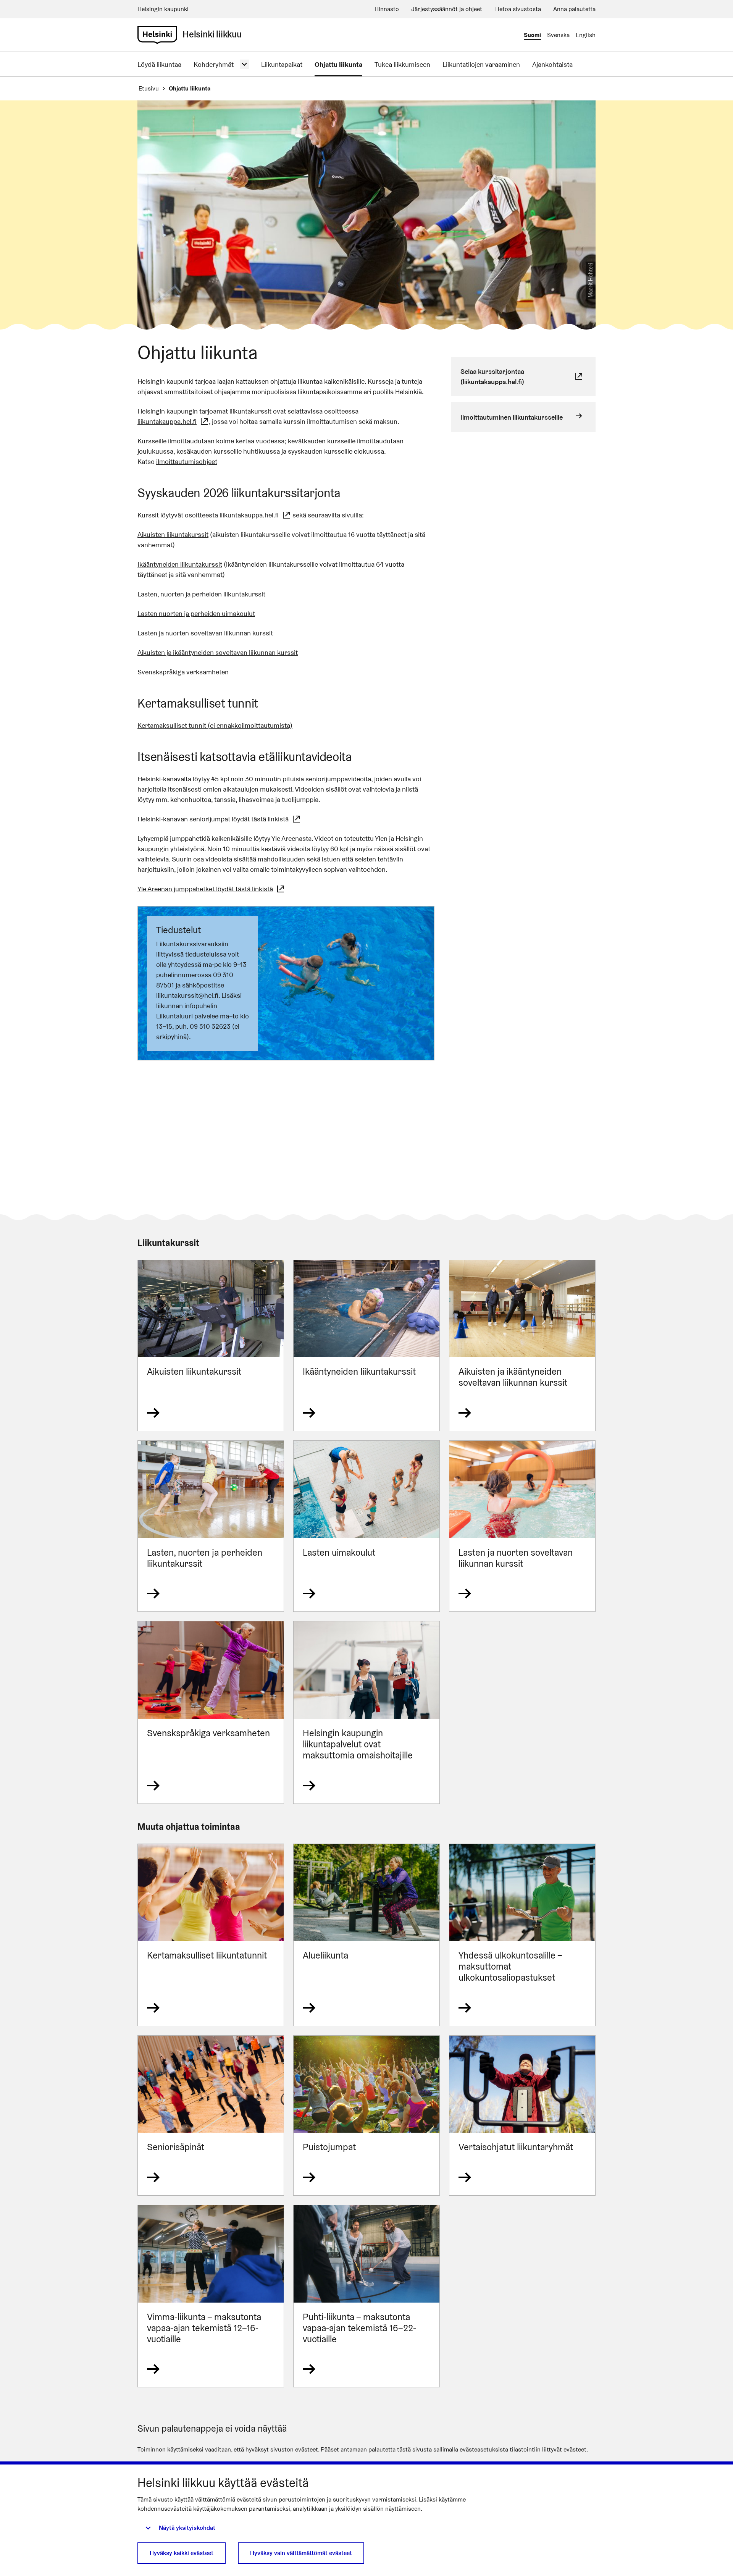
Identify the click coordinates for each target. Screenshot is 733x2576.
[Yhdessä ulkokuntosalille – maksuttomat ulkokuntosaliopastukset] (522, 1935)
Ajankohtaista (552, 64)
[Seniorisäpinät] (211, 2116)
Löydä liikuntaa (159, 64)
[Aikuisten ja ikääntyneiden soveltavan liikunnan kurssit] (522, 1345)
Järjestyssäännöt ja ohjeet (447, 9)
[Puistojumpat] (366, 2116)
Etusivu (149, 88)
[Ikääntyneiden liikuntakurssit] (366, 1345)
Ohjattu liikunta (338, 64)
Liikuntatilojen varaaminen (481, 64)
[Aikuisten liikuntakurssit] (211, 1345)
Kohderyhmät (214, 64)
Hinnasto (387, 9)
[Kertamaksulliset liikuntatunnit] (211, 1935)
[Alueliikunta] (366, 1935)
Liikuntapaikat (282, 64)
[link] (157, 35)
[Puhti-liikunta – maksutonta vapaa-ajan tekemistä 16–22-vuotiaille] (366, 2296)
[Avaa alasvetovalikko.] (244, 64)
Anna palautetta (574, 9)
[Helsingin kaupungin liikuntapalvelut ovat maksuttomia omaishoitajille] (366, 1712)
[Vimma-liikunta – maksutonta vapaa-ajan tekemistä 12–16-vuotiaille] (211, 2296)
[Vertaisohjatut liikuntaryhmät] (522, 2116)
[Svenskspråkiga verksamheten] (211, 1712)
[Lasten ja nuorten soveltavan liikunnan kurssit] (522, 1526)
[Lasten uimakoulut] (366, 1526)
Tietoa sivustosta (518, 9)
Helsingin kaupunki (163, 9)
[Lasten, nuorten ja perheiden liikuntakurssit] (211, 1526)
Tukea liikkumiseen (402, 64)
